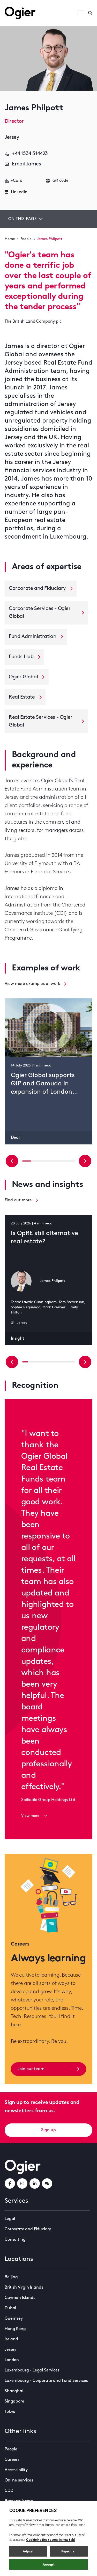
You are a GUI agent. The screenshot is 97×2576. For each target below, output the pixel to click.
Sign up (48, 2130)
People (26, 239)
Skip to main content (31, 5)
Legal (10, 2219)
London (12, 2360)
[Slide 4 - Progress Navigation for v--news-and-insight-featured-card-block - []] (48, 1362)
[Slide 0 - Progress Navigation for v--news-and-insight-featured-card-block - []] (25, 1362)
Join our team (31, 2069)
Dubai (10, 2308)
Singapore (14, 2401)
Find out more (18, 1200)
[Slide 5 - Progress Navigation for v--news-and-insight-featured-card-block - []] (54, 1362)
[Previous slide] (12, 1161)
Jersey (10, 2350)
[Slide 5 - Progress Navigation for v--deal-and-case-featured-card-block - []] (70, 1161)
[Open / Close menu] (81, 13)
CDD (9, 2491)
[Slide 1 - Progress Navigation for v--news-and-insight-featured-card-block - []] (31, 1362)
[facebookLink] (10, 2183)
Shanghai (14, 2391)
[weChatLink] (47, 2183)
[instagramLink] (22, 2183)
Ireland (11, 2339)
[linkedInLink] (35, 2183)
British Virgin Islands (24, 2288)
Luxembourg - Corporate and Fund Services (46, 2381)
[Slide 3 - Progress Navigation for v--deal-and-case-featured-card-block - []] (53, 1161)
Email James (27, 164)
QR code (61, 181)
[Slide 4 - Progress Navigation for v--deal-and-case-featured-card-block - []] (62, 1161)
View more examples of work (32, 984)
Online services (19, 2480)
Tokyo (10, 2412)
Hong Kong (15, 2329)
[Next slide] (85, 1161)
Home (10, 239)
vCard (17, 181)
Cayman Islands (20, 2298)
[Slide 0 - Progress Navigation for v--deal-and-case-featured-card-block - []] (27, 1161)
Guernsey (14, 2319)
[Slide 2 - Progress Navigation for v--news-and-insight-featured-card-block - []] (37, 1362)
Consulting (15, 2240)
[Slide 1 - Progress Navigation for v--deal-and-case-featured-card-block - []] (35, 1161)
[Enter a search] (90, 13)
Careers (12, 2460)
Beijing (11, 2277)
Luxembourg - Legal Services (32, 2370)
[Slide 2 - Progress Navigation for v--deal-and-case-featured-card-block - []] (44, 1161)
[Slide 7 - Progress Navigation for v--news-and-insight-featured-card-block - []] (66, 1362)
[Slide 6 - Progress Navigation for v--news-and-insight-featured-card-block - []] (60, 1362)
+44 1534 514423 (30, 154)
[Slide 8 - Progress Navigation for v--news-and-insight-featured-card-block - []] (72, 1362)
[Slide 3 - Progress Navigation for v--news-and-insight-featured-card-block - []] (43, 1362)
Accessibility (16, 2470)
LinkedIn (19, 192)
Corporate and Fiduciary (28, 2229)
